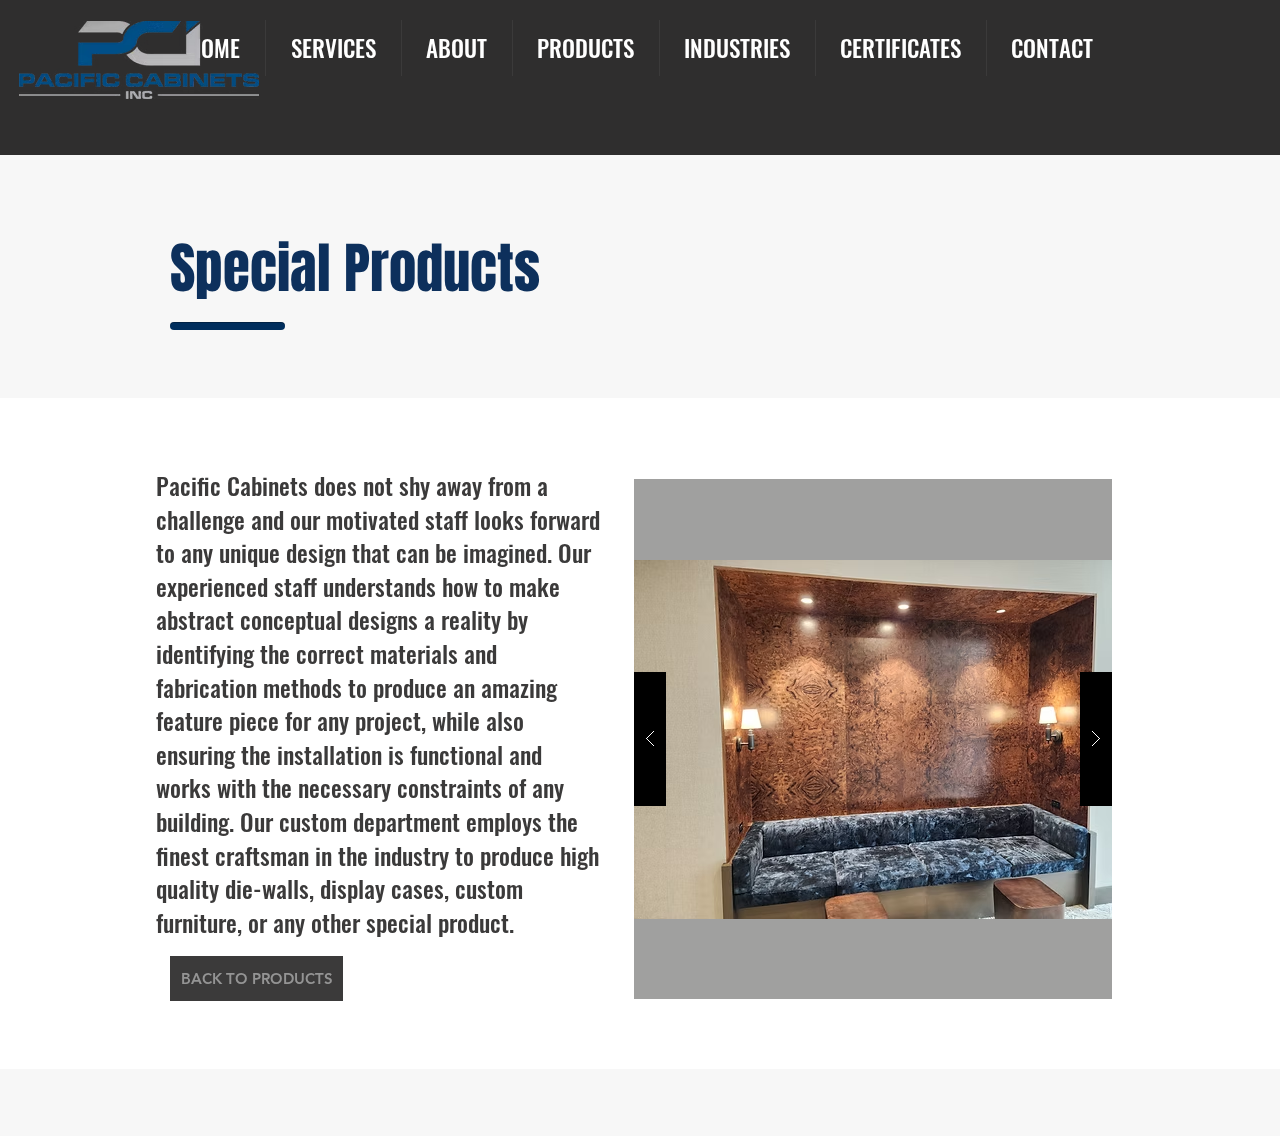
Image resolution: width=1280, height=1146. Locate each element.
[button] (873, 739)
